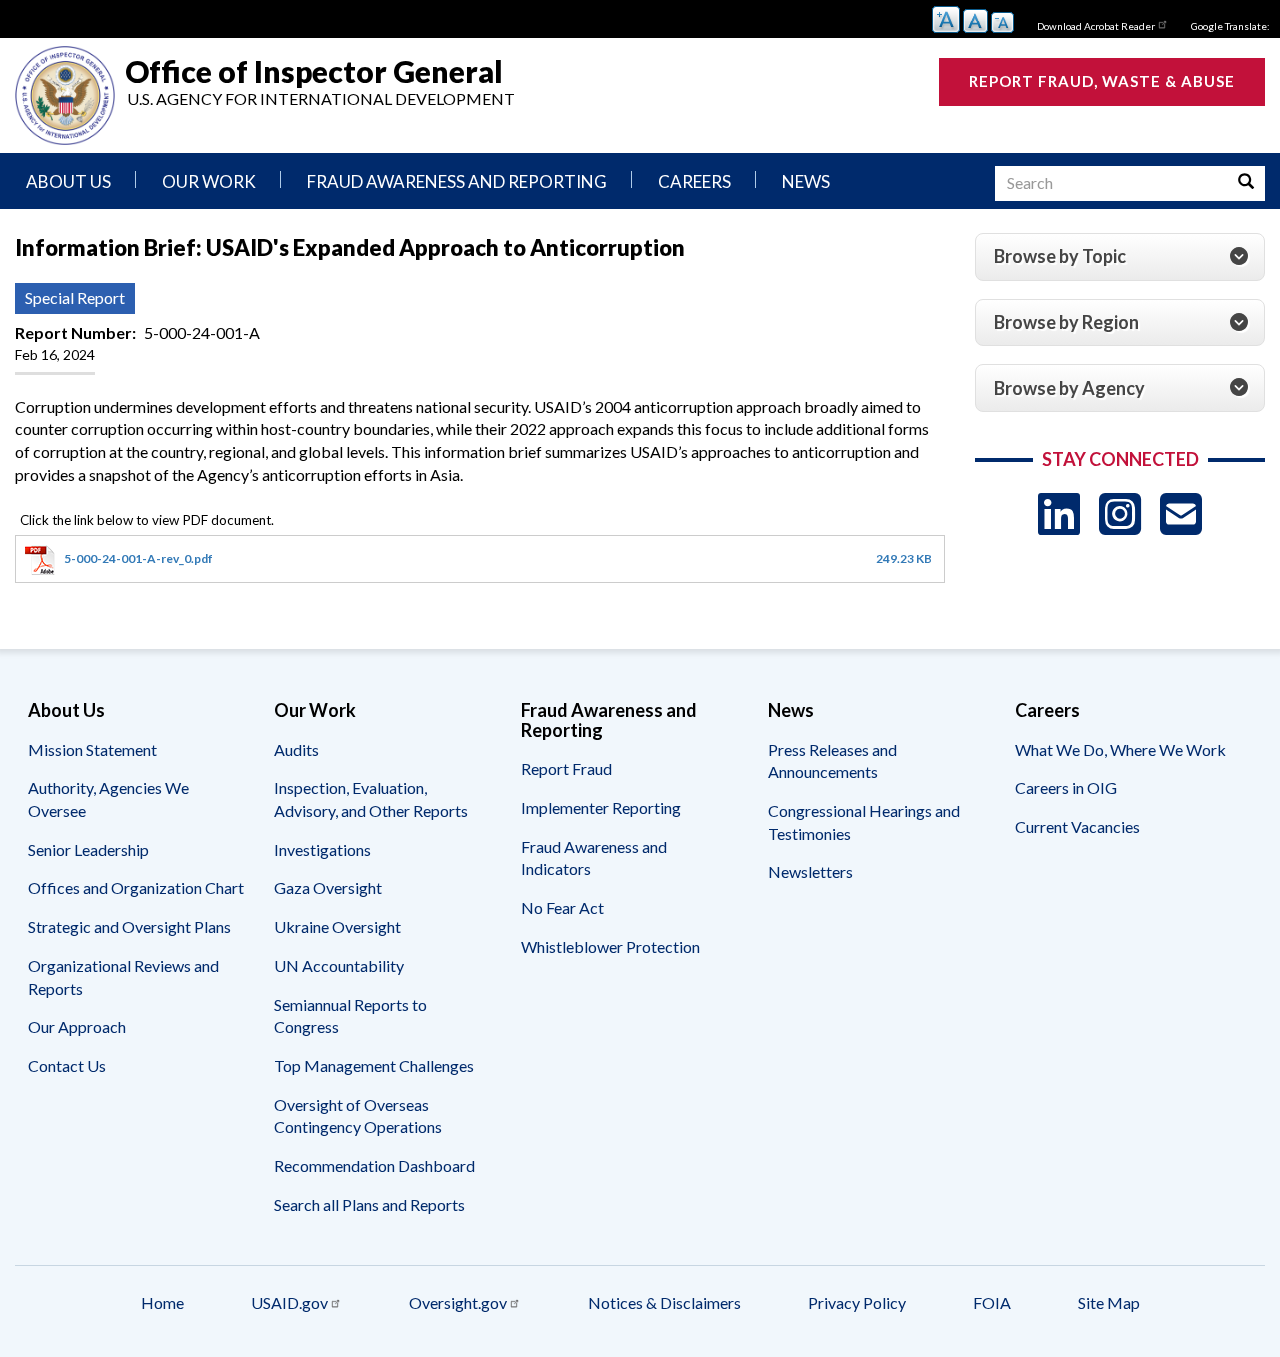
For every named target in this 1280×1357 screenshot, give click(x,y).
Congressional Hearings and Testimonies (864, 822)
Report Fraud (566, 768)
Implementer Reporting (601, 807)
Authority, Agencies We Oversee (108, 799)
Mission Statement (92, 749)
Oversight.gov (458, 1302)
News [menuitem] (806, 181)
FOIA (992, 1302)
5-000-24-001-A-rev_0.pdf (138, 558)
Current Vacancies (1077, 826)
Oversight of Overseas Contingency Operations (358, 1116)
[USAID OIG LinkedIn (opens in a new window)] (1059, 513)
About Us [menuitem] (68, 181)
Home (162, 1302)
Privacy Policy (857, 1302)
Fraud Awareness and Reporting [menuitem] (457, 181)
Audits (296, 749)
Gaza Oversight (328, 887)
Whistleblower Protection (610, 946)
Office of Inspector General (314, 70)
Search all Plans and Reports (369, 1204)
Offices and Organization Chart (136, 887)
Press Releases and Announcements (832, 761)
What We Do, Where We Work (1120, 749)
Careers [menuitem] (694, 181)
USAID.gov (289, 1302)
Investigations (322, 849)
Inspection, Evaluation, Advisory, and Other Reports (371, 799)
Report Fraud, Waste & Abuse (1102, 81)
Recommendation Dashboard (374, 1165)
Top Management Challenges (374, 1065)
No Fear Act (562, 907)
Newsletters (810, 871)
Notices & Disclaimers (664, 1302)
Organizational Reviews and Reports (123, 977)
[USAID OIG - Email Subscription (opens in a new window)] (1181, 513)
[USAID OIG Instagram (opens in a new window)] (1120, 513)
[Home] (65, 95)
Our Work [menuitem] (209, 181)
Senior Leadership (88, 849)
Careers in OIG (1066, 787)
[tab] (1120, 257)
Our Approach (77, 1026)
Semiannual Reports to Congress (350, 1016)
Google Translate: (1230, 26)
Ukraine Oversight (337, 926)
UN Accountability (339, 965)
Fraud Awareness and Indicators (594, 858)
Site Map (1109, 1302)
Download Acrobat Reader (1096, 26)
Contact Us (67, 1065)
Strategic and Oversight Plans (129, 926)
